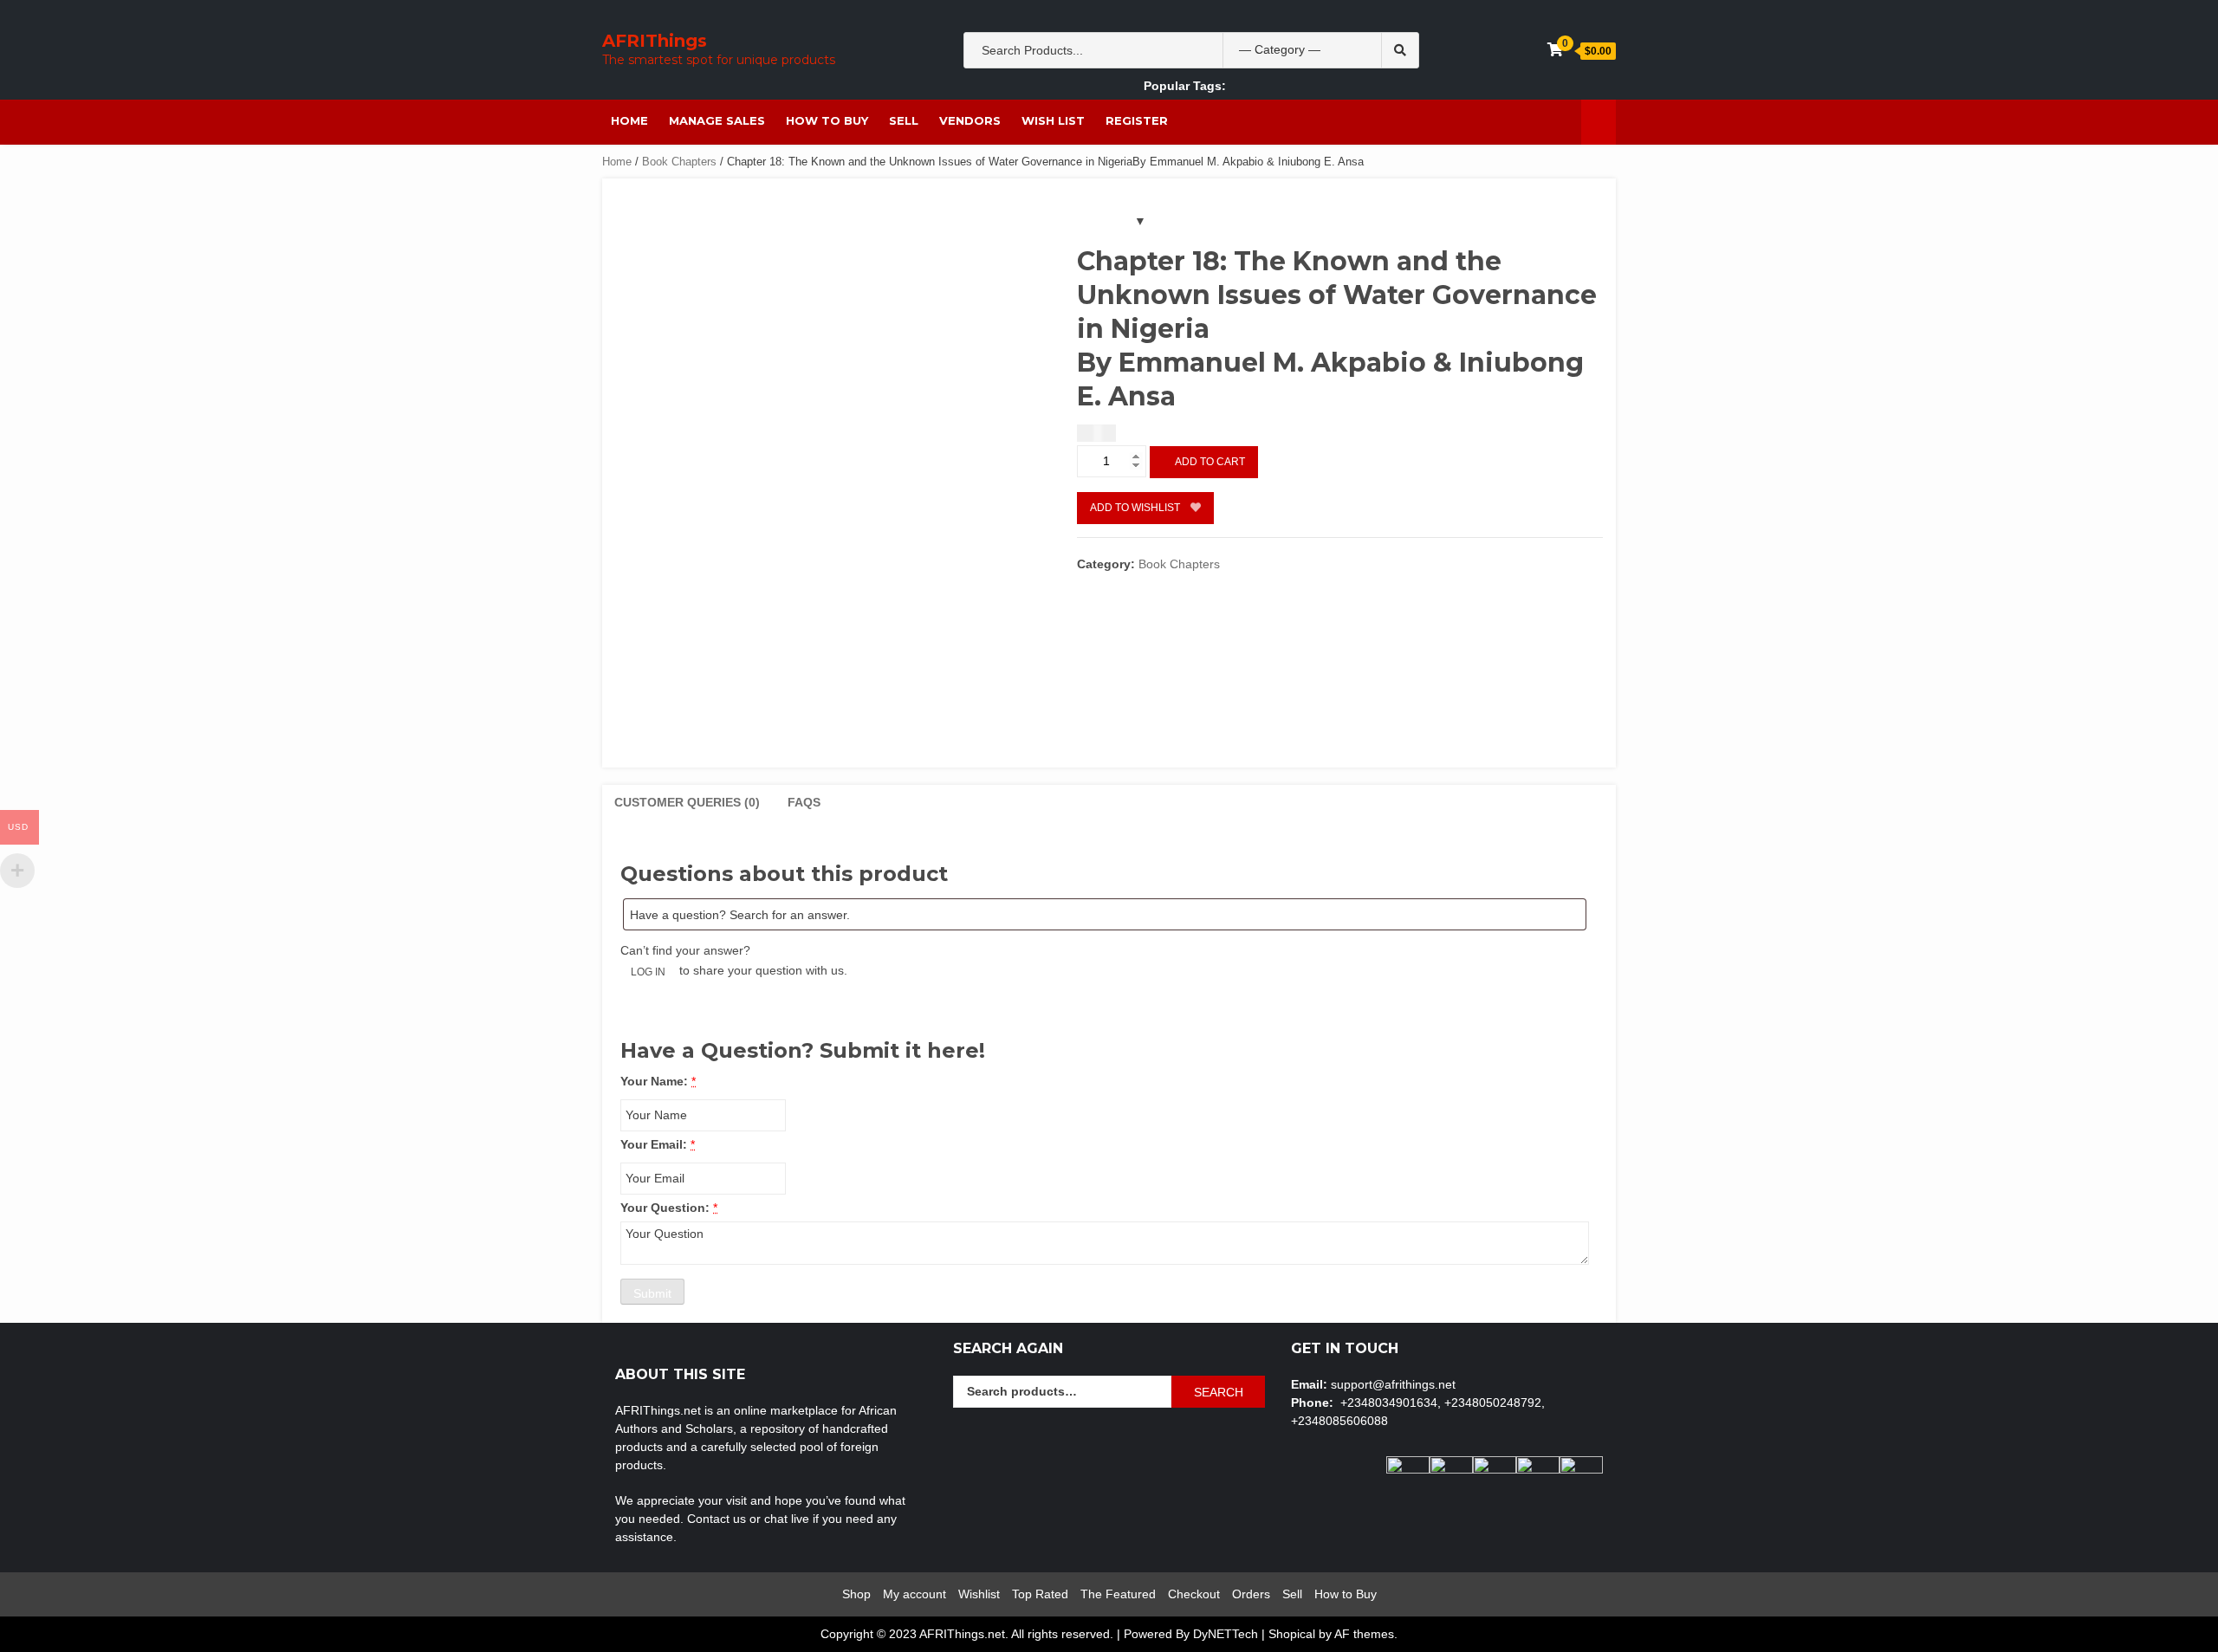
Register (1137, 120)
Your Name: (654, 1081)
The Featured (1118, 1594)
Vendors (970, 120)
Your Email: (654, 1144)
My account (914, 1594)
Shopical (1292, 1634)
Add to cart (1210, 462)
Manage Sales (717, 120)
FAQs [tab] (804, 802)
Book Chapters (679, 162)
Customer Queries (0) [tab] (687, 802)
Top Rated (1040, 1594)
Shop (856, 1594)
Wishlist (979, 1594)
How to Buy (827, 120)
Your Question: (665, 1208)
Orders (1251, 1594)
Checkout (1194, 1594)
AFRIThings (655, 41)
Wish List (1053, 120)
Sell (904, 120)
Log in (648, 972)
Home (629, 120)
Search (1219, 1392)
